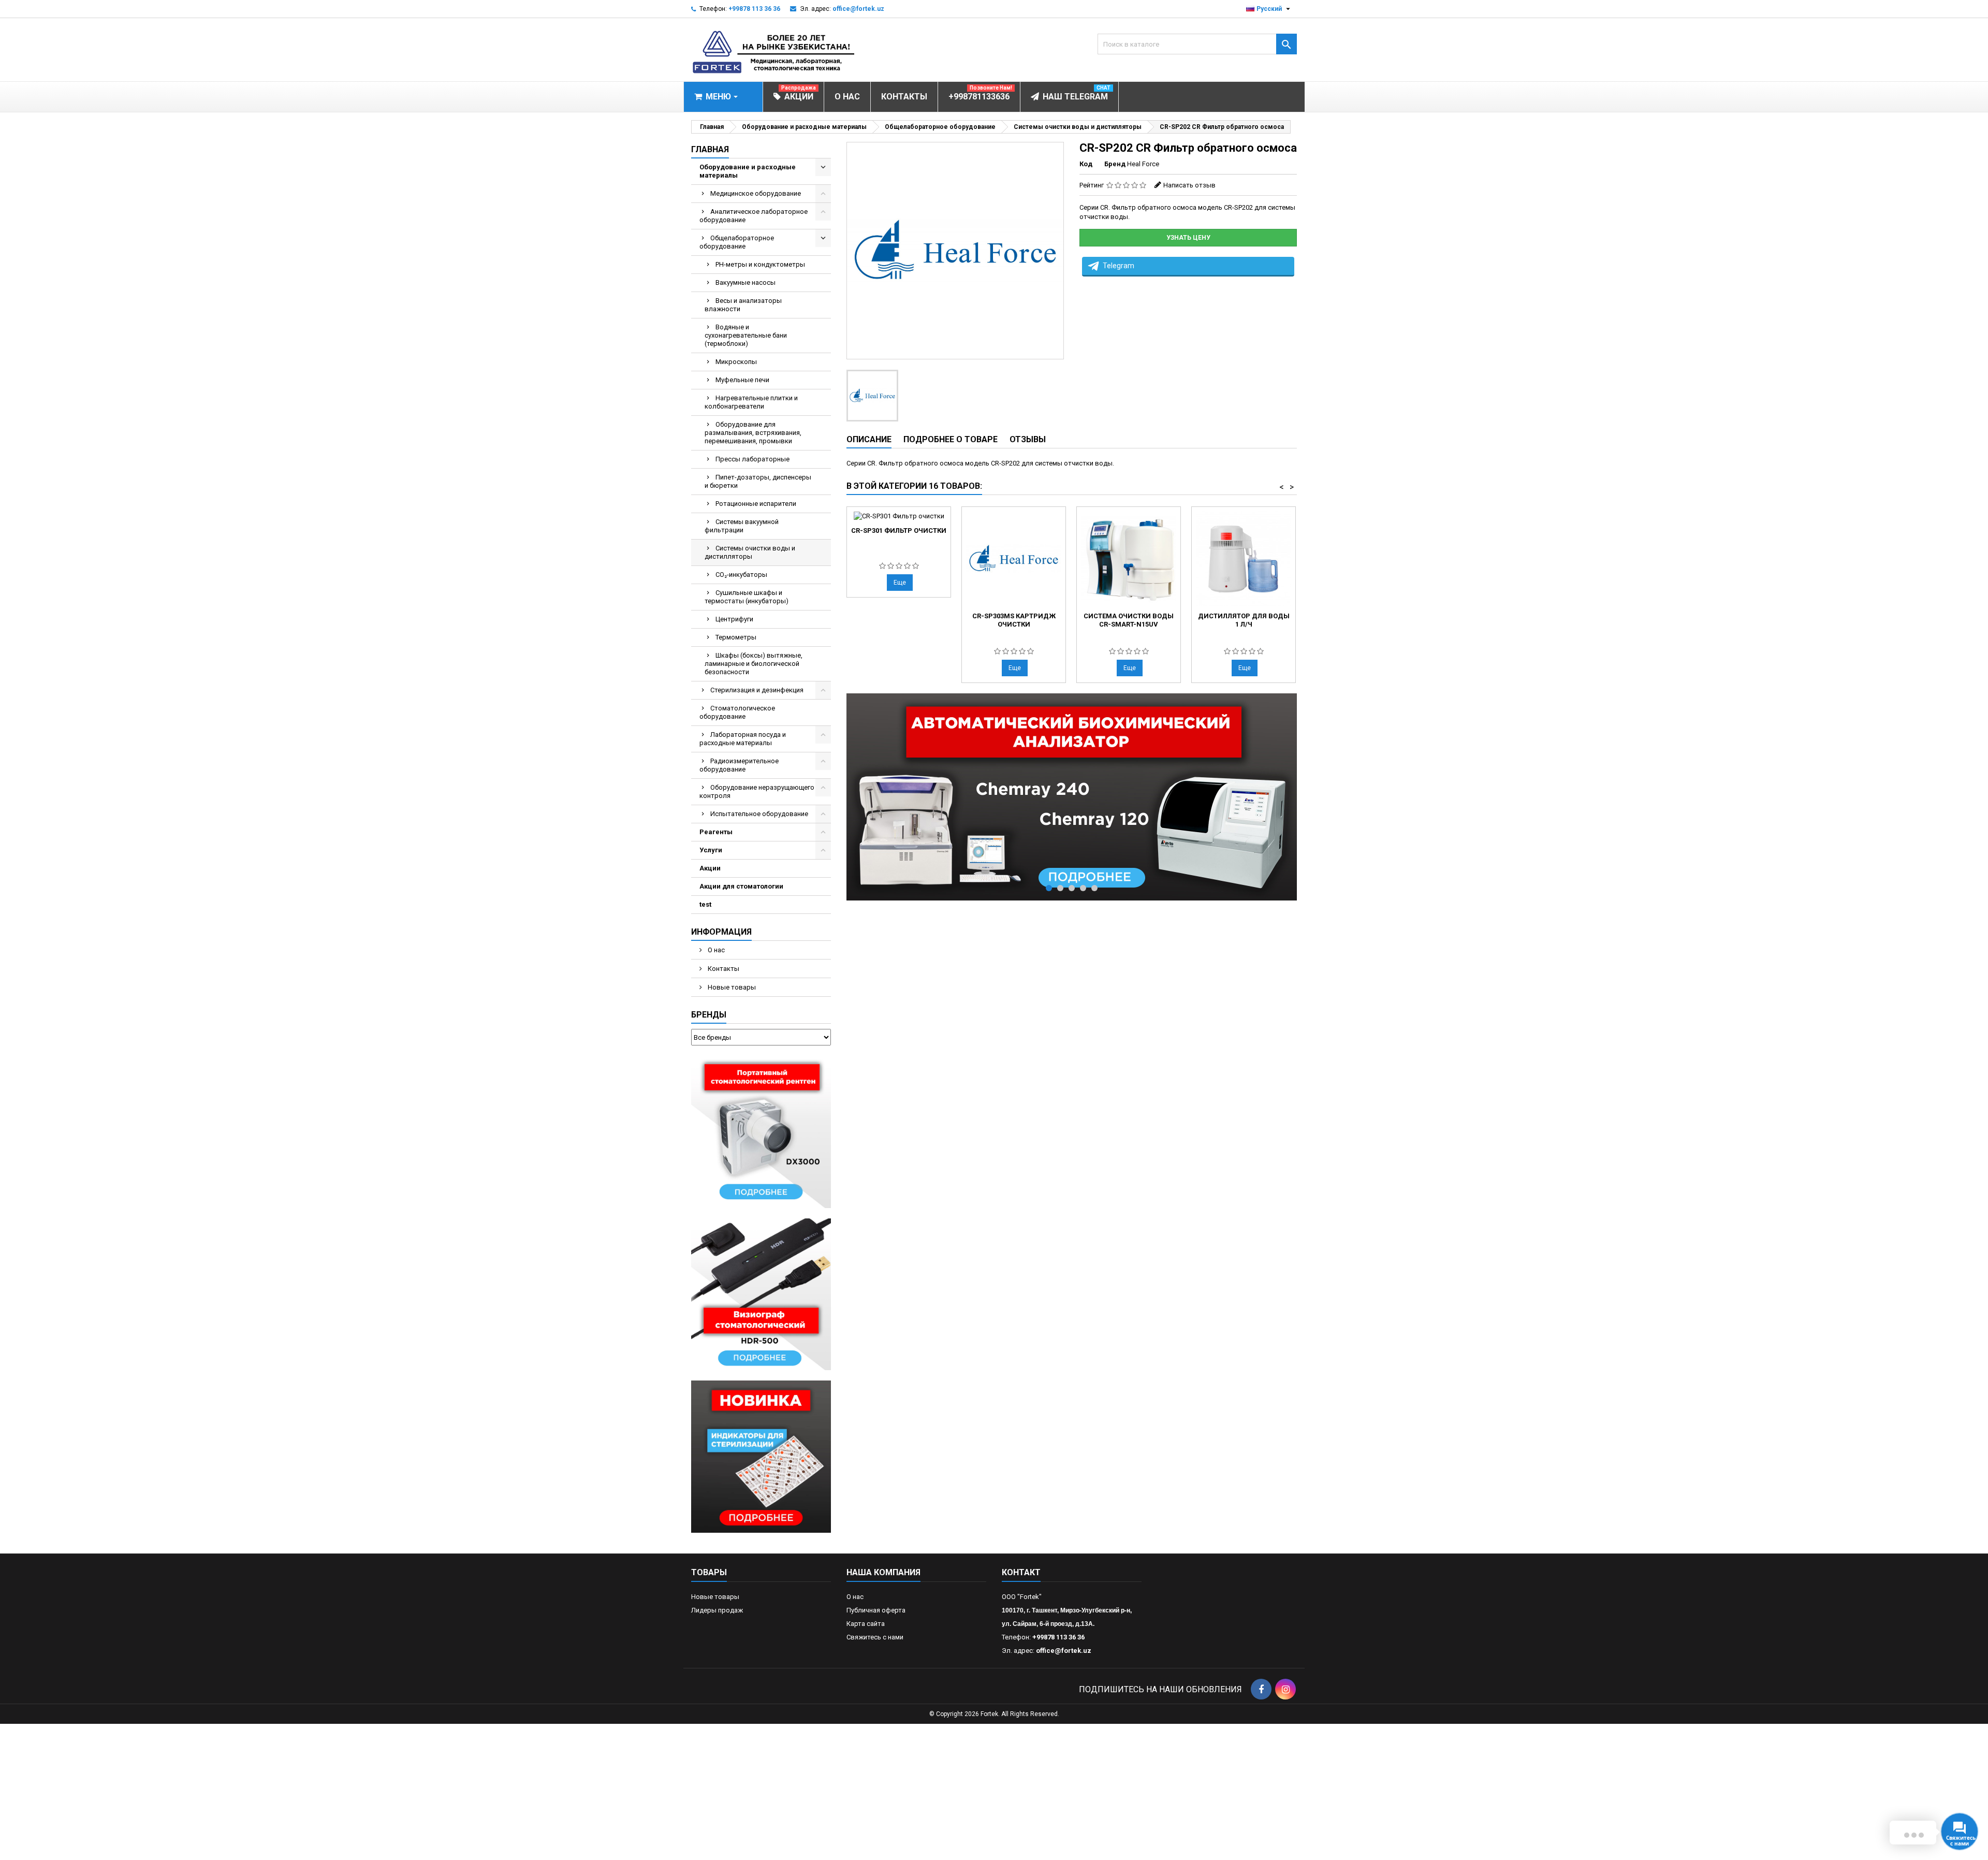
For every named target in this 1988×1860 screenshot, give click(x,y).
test (705, 904)
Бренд (1115, 164)
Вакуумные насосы (745, 282)
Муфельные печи (742, 380)
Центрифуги (734, 619)
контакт (1021, 1572)
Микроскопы (736, 362)
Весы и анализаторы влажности (743, 305)
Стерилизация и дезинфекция (757, 690)
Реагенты (716, 832)
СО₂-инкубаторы (741, 575)
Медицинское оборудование (756, 193)
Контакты (723, 969)
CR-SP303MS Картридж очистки (1014, 620)
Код (1086, 164)
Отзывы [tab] (1028, 439)
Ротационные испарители (756, 504)
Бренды (709, 1015)
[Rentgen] (761, 1131)
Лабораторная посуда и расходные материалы (743, 739)
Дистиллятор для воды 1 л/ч (1244, 620)
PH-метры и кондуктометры (760, 264)
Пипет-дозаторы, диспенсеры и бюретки (758, 481)
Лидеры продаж (717, 1610)
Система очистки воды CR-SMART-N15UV (1129, 620)
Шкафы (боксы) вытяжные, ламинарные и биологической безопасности (754, 664)
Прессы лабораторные (752, 459)
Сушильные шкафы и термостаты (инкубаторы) (747, 597)
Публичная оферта (876, 1610)
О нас (715, 950)
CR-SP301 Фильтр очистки (899, 531)
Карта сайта (866, 1624)
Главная (710, 149)
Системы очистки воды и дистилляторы (750, 552)
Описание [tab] (869, 439)
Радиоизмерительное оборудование (739, 765)
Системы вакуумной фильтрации (742, 526)
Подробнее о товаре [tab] (951, 439)
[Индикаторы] (761, 1456)
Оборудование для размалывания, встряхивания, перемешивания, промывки (753, 433)
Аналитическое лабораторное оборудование (754, 216)
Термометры (736, 637)
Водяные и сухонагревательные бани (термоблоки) (746, 335)
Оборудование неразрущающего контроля (757, 791)
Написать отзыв (1189, 185)
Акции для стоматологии (741, 886)
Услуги (711, 850)
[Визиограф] (761, 1294)
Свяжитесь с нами (875, 1637)
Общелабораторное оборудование (737, 242)
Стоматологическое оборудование (737, 712)
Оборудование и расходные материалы (748, 171)
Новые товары (731, 987)
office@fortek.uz (858, 9)
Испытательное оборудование (759, 814)
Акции (710, 868)
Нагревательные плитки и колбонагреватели (751, 402)
